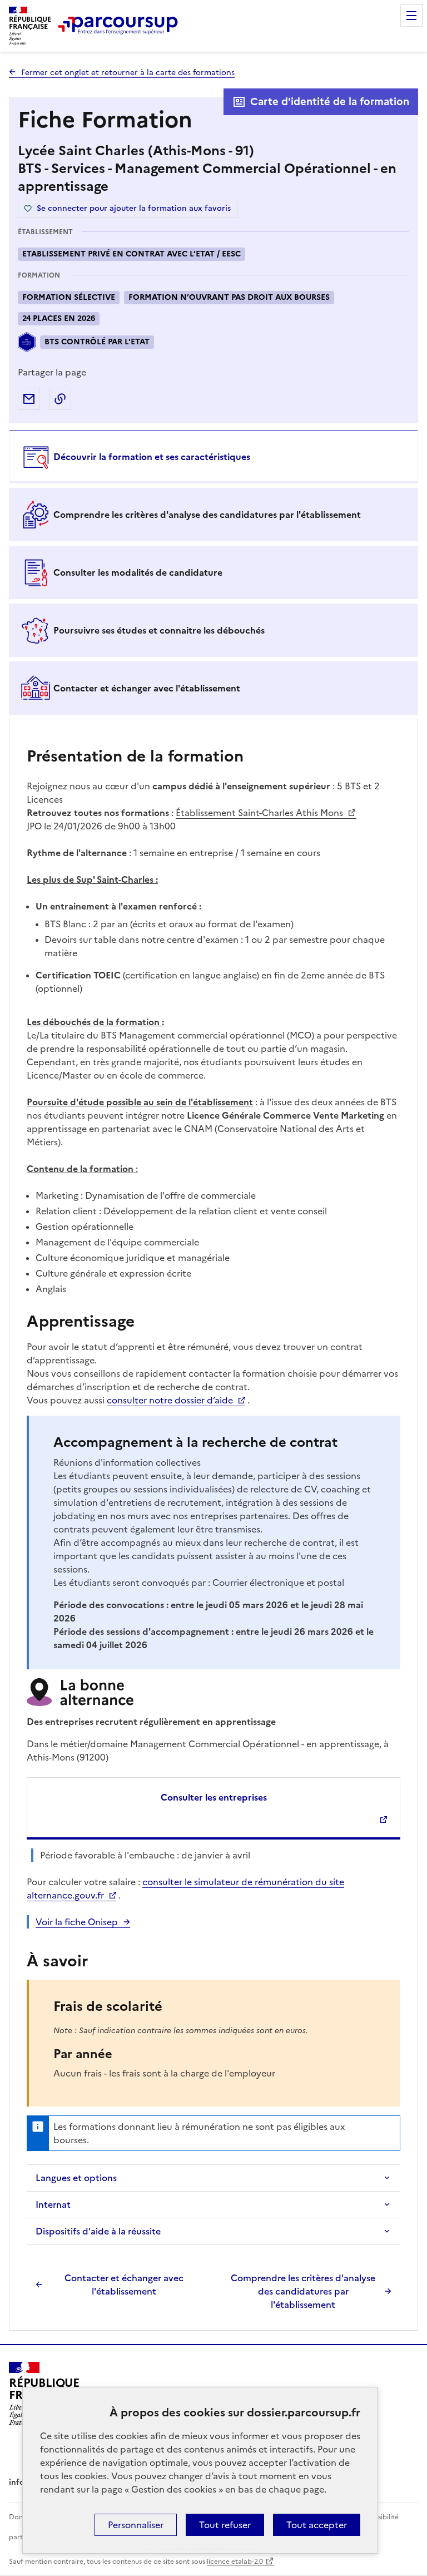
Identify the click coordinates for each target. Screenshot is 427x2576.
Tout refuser (225, 2525)
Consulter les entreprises (214, 1797)
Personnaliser (136, 2525)
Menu (411, 16)
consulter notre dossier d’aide (170, 1400)
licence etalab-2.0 (235, 2562)
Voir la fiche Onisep (77, 1922)
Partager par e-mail (29, 399)
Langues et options (76, 2178)
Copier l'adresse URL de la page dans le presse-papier (60, 399)
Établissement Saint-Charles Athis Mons (260, 813)
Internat (53, 2204)
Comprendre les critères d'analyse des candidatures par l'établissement (303, 2291)
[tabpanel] (213, 1526)
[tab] (213, 457)
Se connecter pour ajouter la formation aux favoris (134, 208)
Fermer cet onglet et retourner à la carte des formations (128, 73)
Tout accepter (317, 2525)
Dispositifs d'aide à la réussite (98, 2231)
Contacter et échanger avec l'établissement (124, 2285)
